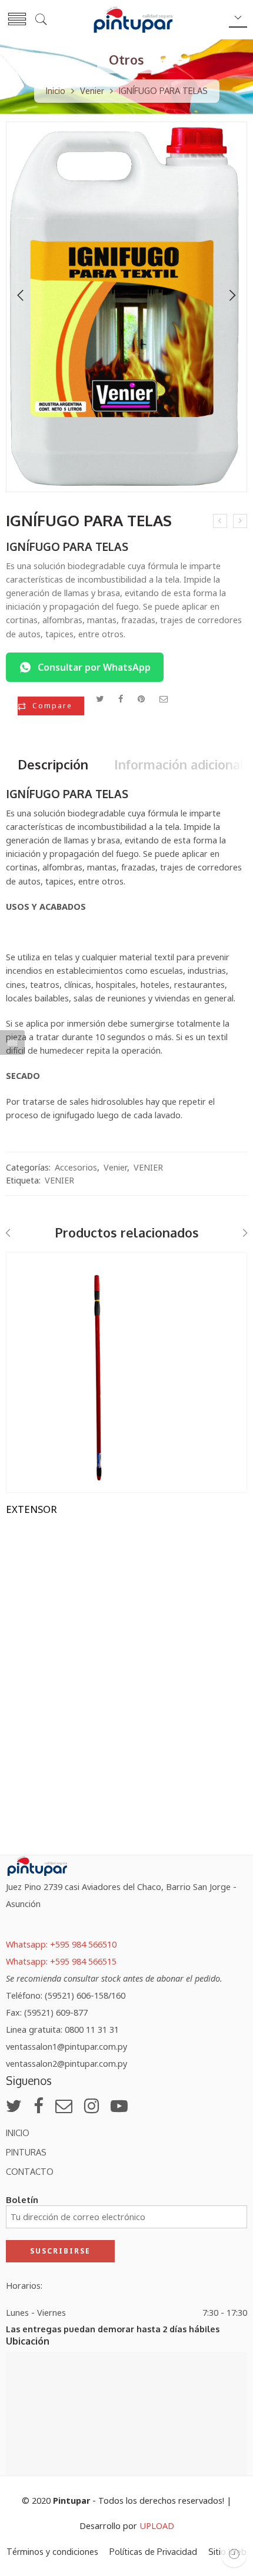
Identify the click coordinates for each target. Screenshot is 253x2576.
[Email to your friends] (164, 698)
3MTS (39, 1297)
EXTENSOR (31, 1509)
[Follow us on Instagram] (91, 2106)
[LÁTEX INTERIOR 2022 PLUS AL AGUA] (240, 521)
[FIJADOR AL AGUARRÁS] (220, 521)
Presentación (33, 1262)
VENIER (148, 1167)
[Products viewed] (234, 2554)
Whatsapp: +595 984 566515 (61, 1961)
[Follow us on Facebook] (39, 2106)
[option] (126, 310)
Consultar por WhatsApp (94, 667)
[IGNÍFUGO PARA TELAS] (126, 307)
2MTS (39, 1278)
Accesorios (76, 1167)
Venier (92, 90)
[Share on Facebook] (121, 698)
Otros (126, 60)
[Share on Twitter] (100, 698)
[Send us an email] (64, 2106)
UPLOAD (157, 2525)
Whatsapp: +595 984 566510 (61, 1944)
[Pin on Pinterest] (141, 698)
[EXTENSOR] (126, 1373)
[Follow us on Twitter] (14, 2106)
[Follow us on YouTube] (119, 2106)
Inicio (56, 90)
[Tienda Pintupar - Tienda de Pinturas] (133, 19)
